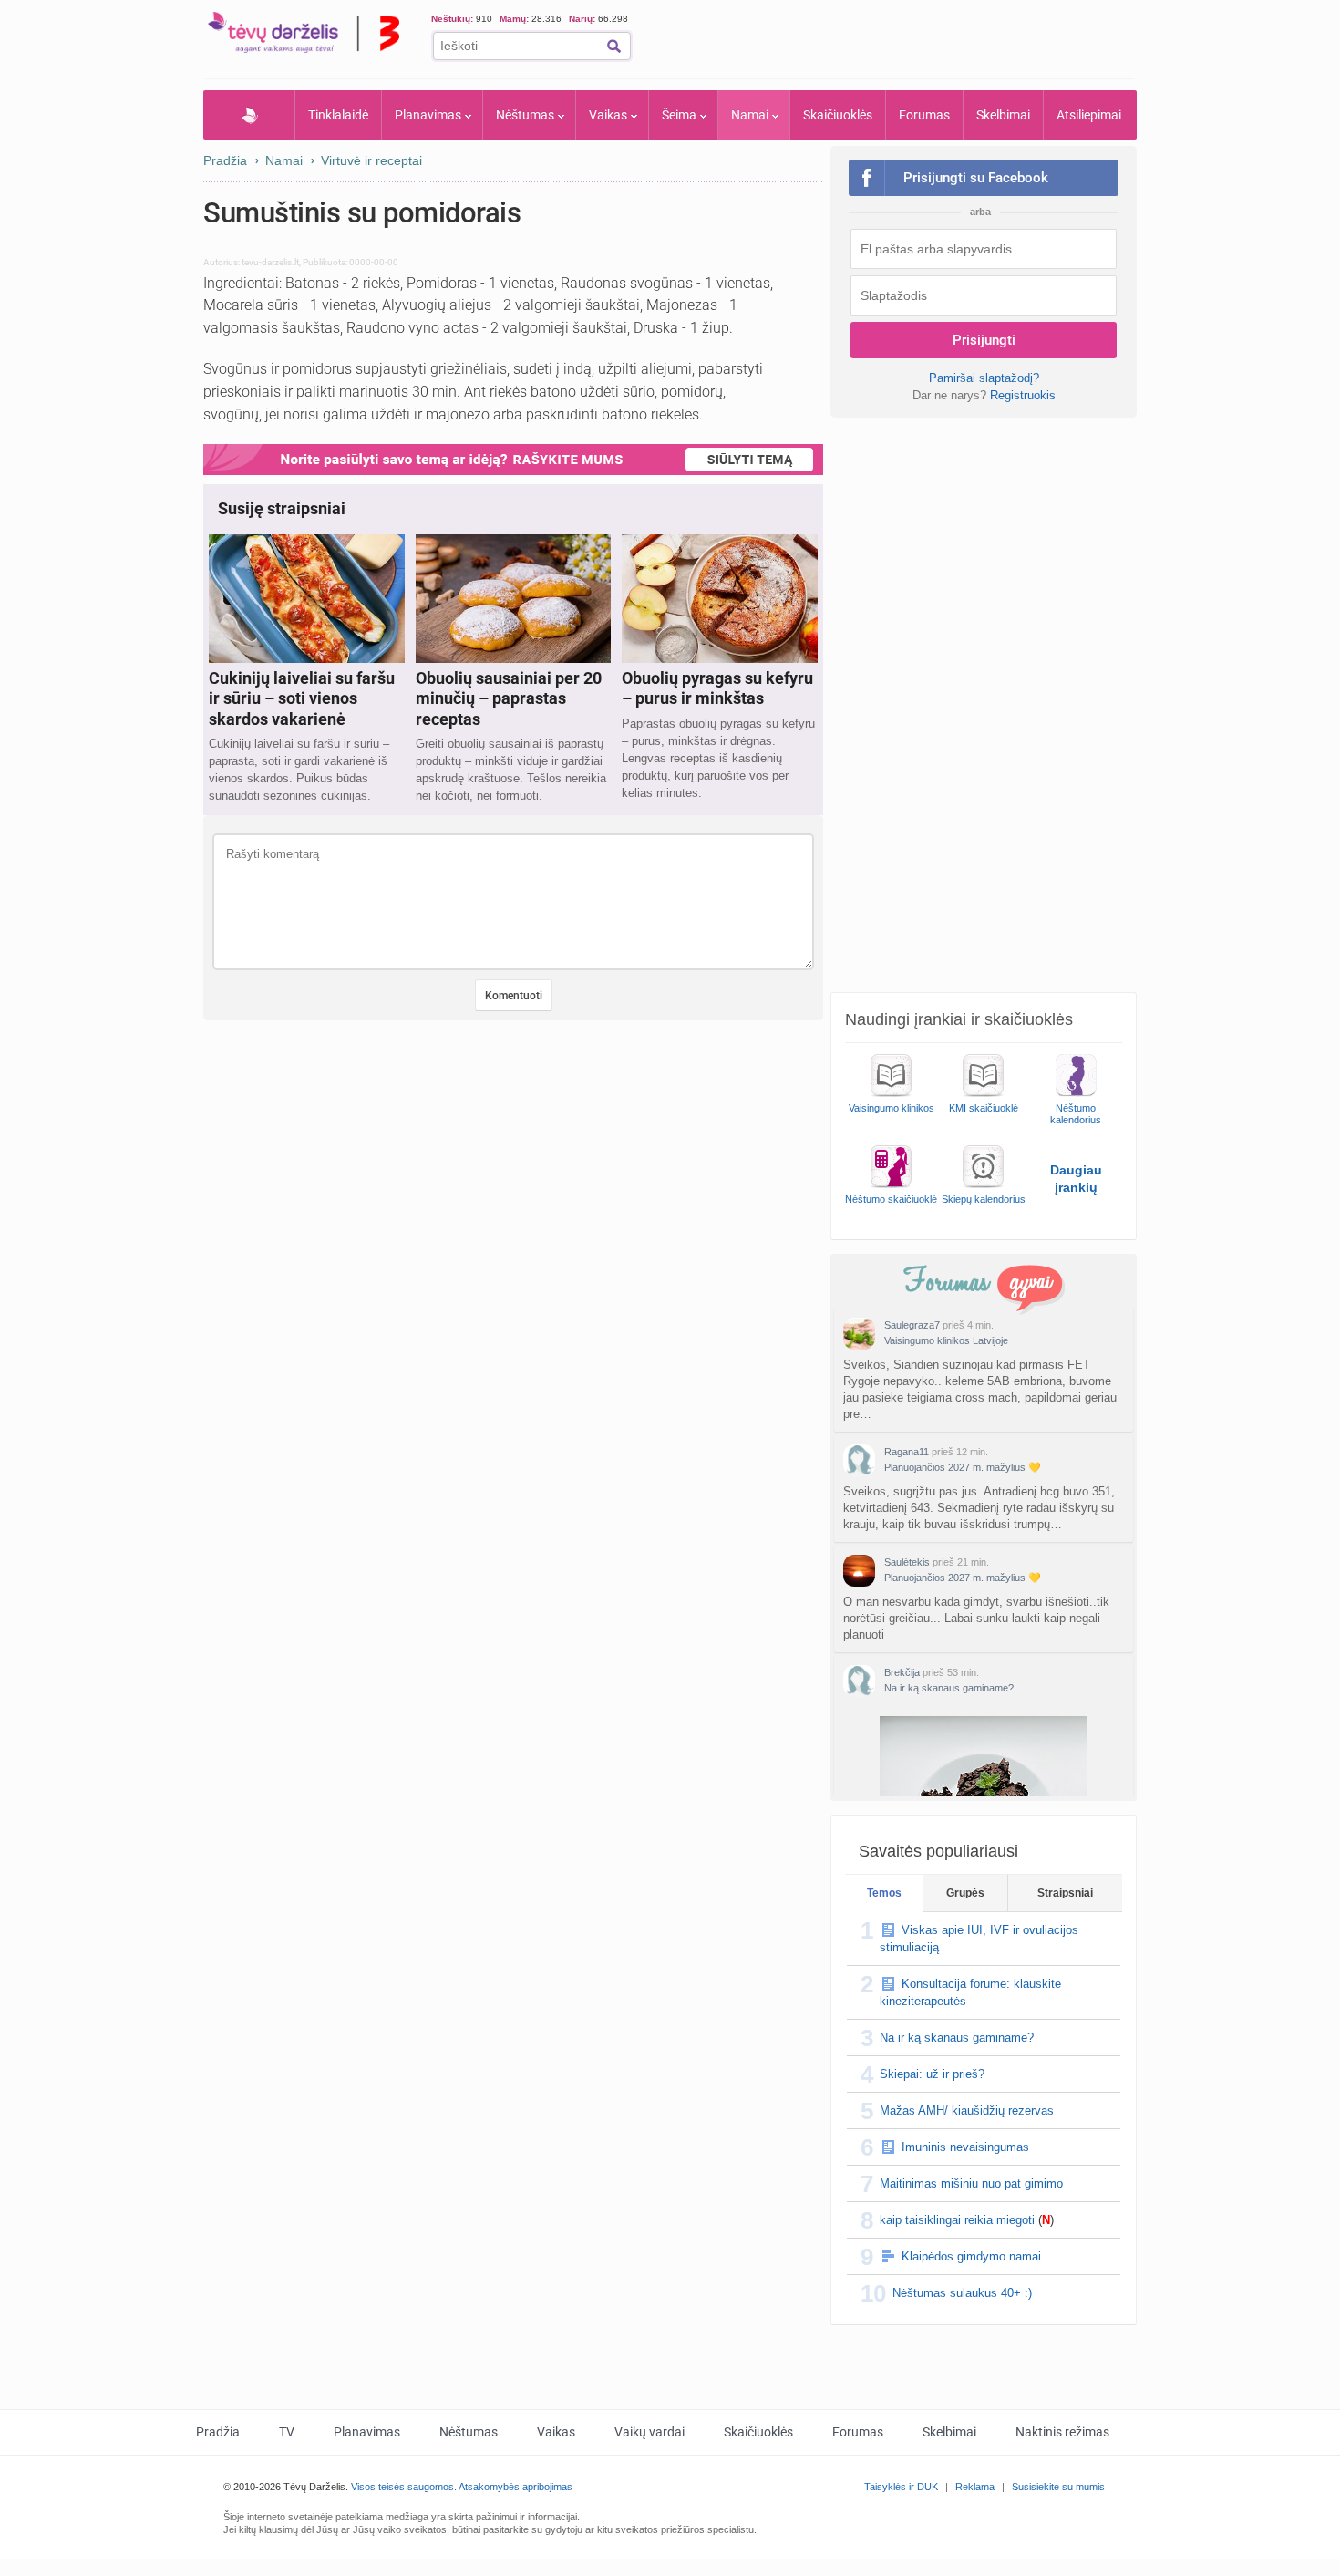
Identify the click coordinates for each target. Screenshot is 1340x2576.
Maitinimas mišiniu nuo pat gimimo (971, 2183)
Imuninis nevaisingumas (965, 2147)
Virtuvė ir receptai (371, 160)
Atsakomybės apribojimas (515, 2487)
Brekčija (902, 1672)
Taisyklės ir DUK (901, 2487)
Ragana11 (907, 1452)
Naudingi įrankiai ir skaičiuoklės (959, 1019)
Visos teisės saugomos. (404, 2487)
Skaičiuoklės (838, 115)
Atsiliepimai (1089, 115)
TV (287, 2432)
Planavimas (428, 115)
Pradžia (249, 115)
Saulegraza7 (912, 1325)
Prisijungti (984, 340)
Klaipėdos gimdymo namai (971, 2256)
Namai (750, 115)
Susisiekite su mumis (1058, 2487)
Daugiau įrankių (1076, 1179)
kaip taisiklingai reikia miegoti (957, 2220)
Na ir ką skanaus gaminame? (949, 1688)
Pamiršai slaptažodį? (984, 378)
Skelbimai (1003, 115)
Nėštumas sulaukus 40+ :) (962, 2293)
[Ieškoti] (614, 46)
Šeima (679, 115)
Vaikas (608, 115)
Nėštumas (525, 115)
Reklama (975, 2487)
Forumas (924, 115)
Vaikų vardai (649, 2432)
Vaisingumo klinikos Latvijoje (946, 1340)
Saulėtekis (907, 1562)
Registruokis (1023, 395)
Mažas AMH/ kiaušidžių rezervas (967, 2110)
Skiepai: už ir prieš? (932, 2074)
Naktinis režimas (1062, 2432)
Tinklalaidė (338, 115)
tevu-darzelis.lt (270, 262)
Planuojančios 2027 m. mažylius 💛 (963, 1467)
